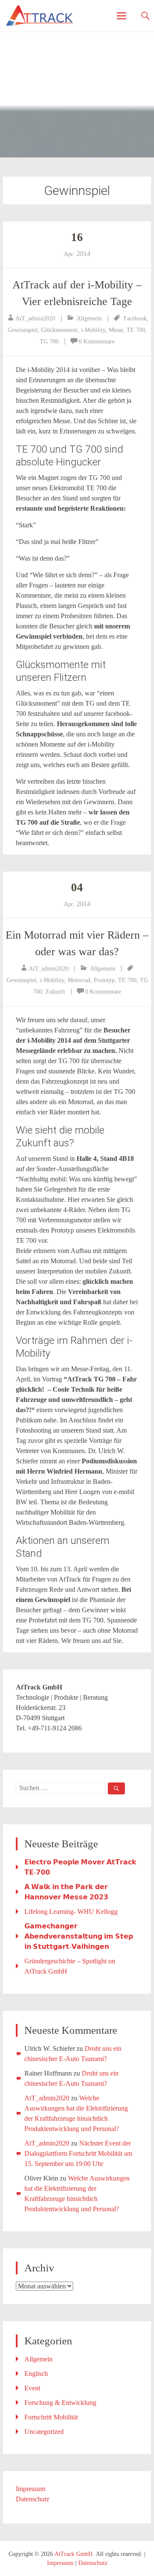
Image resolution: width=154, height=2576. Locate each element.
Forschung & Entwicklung (60, 2403)
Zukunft (55, 992)
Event (32, 2388)
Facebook (135, 318)
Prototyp (104, 980)
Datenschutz (33, 2499)
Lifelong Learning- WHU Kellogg (71, 1912)
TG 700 (49, 342)
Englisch (36, 2374)
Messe (116, 330)
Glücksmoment (59, 330)
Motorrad (79, 980)
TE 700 (136, 330)
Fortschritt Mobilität (51, 2417)
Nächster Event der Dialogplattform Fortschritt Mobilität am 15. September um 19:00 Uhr (78, 2153)
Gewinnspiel (23, 330)
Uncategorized (44, 2432)
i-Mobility (93, 330)
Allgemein (89, 318)
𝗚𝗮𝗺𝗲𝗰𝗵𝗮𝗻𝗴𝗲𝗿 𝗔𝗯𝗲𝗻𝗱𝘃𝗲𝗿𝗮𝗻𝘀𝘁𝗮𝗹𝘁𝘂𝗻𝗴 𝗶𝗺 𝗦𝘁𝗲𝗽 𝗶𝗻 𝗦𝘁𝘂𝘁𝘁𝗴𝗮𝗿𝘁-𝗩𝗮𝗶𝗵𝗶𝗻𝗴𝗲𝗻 (79, 1936)
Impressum (31, 2489)
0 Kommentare (97, 342)
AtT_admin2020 (35, 318)
